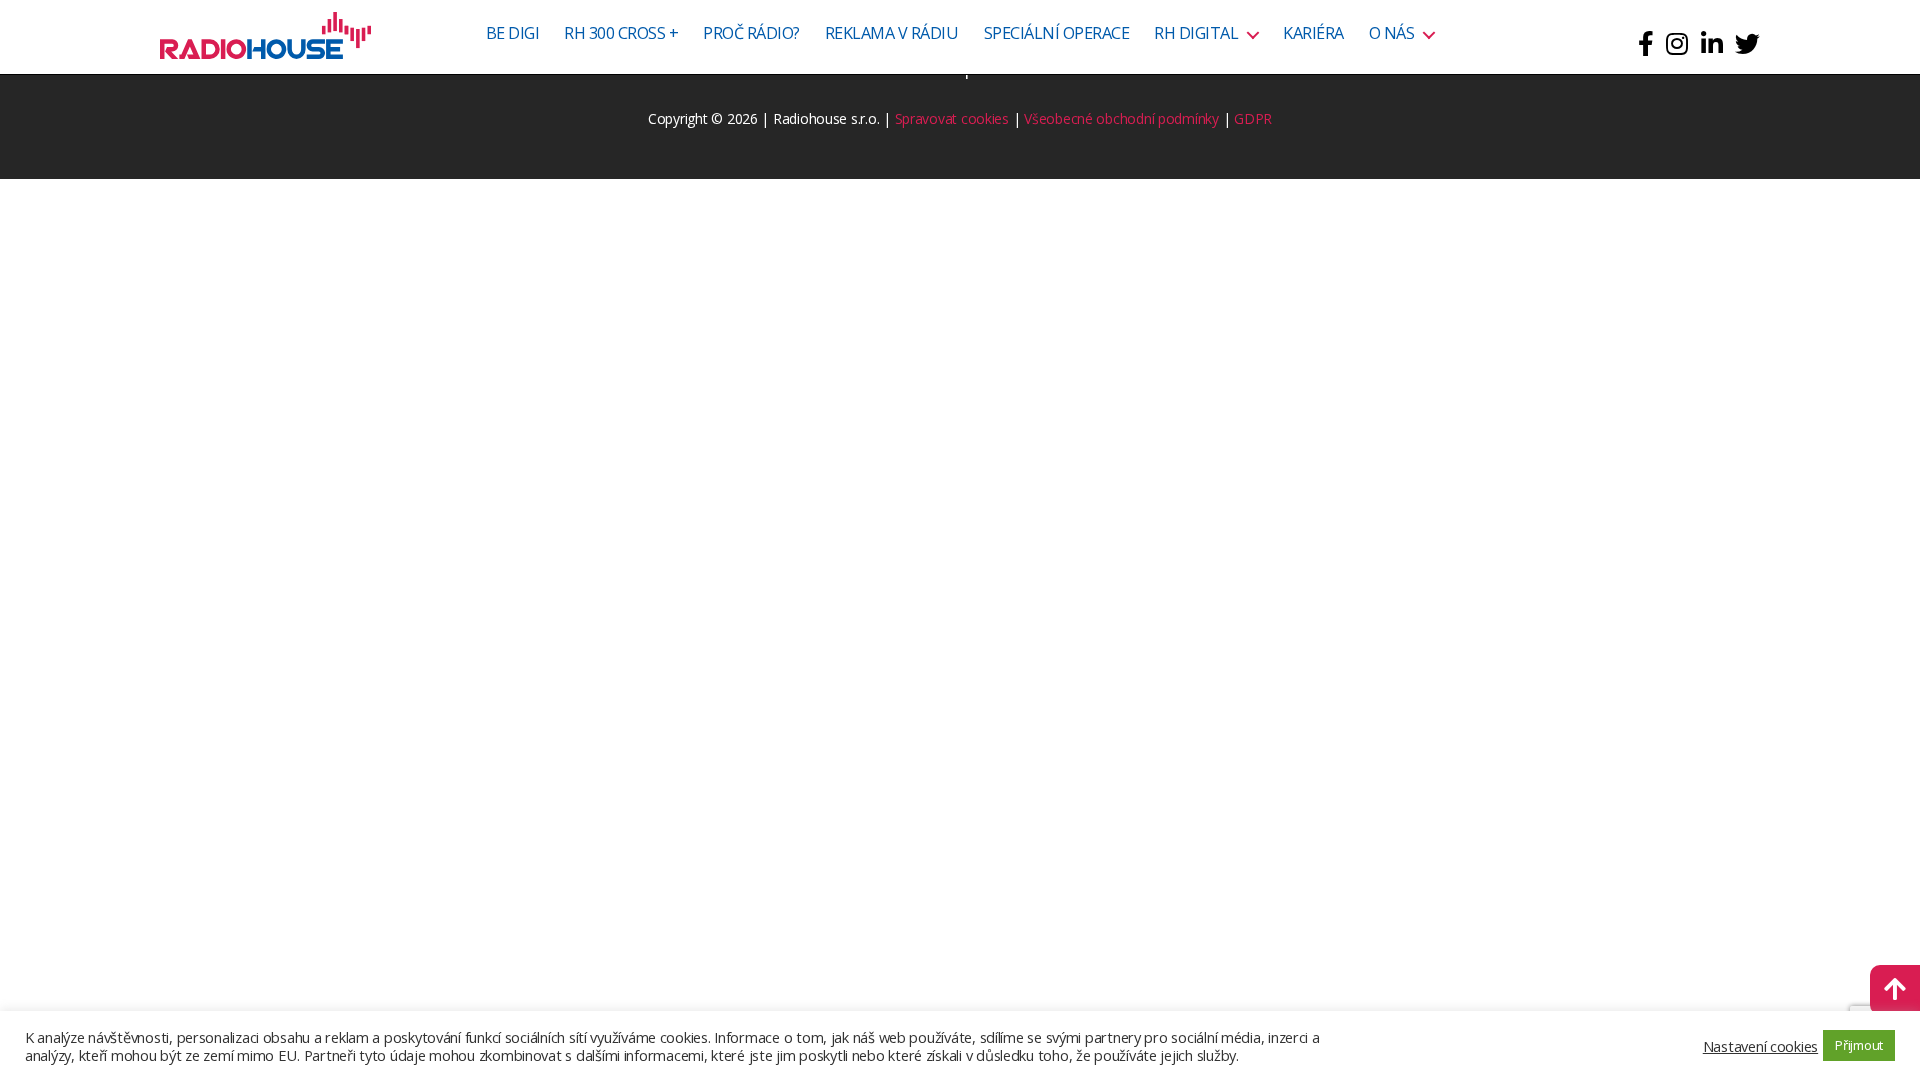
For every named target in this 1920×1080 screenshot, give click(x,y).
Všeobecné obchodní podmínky (1121, 118)
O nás (1392, 34)
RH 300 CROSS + (621, 34)
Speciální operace (1057, 34)
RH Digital (1196, 34)
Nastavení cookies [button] (1760, 1046)
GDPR (1253, 118)
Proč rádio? (751, 34)
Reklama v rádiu (892, 34)
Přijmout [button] (1859, 1045)
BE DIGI (513, 34)
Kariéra (1313, 34)
